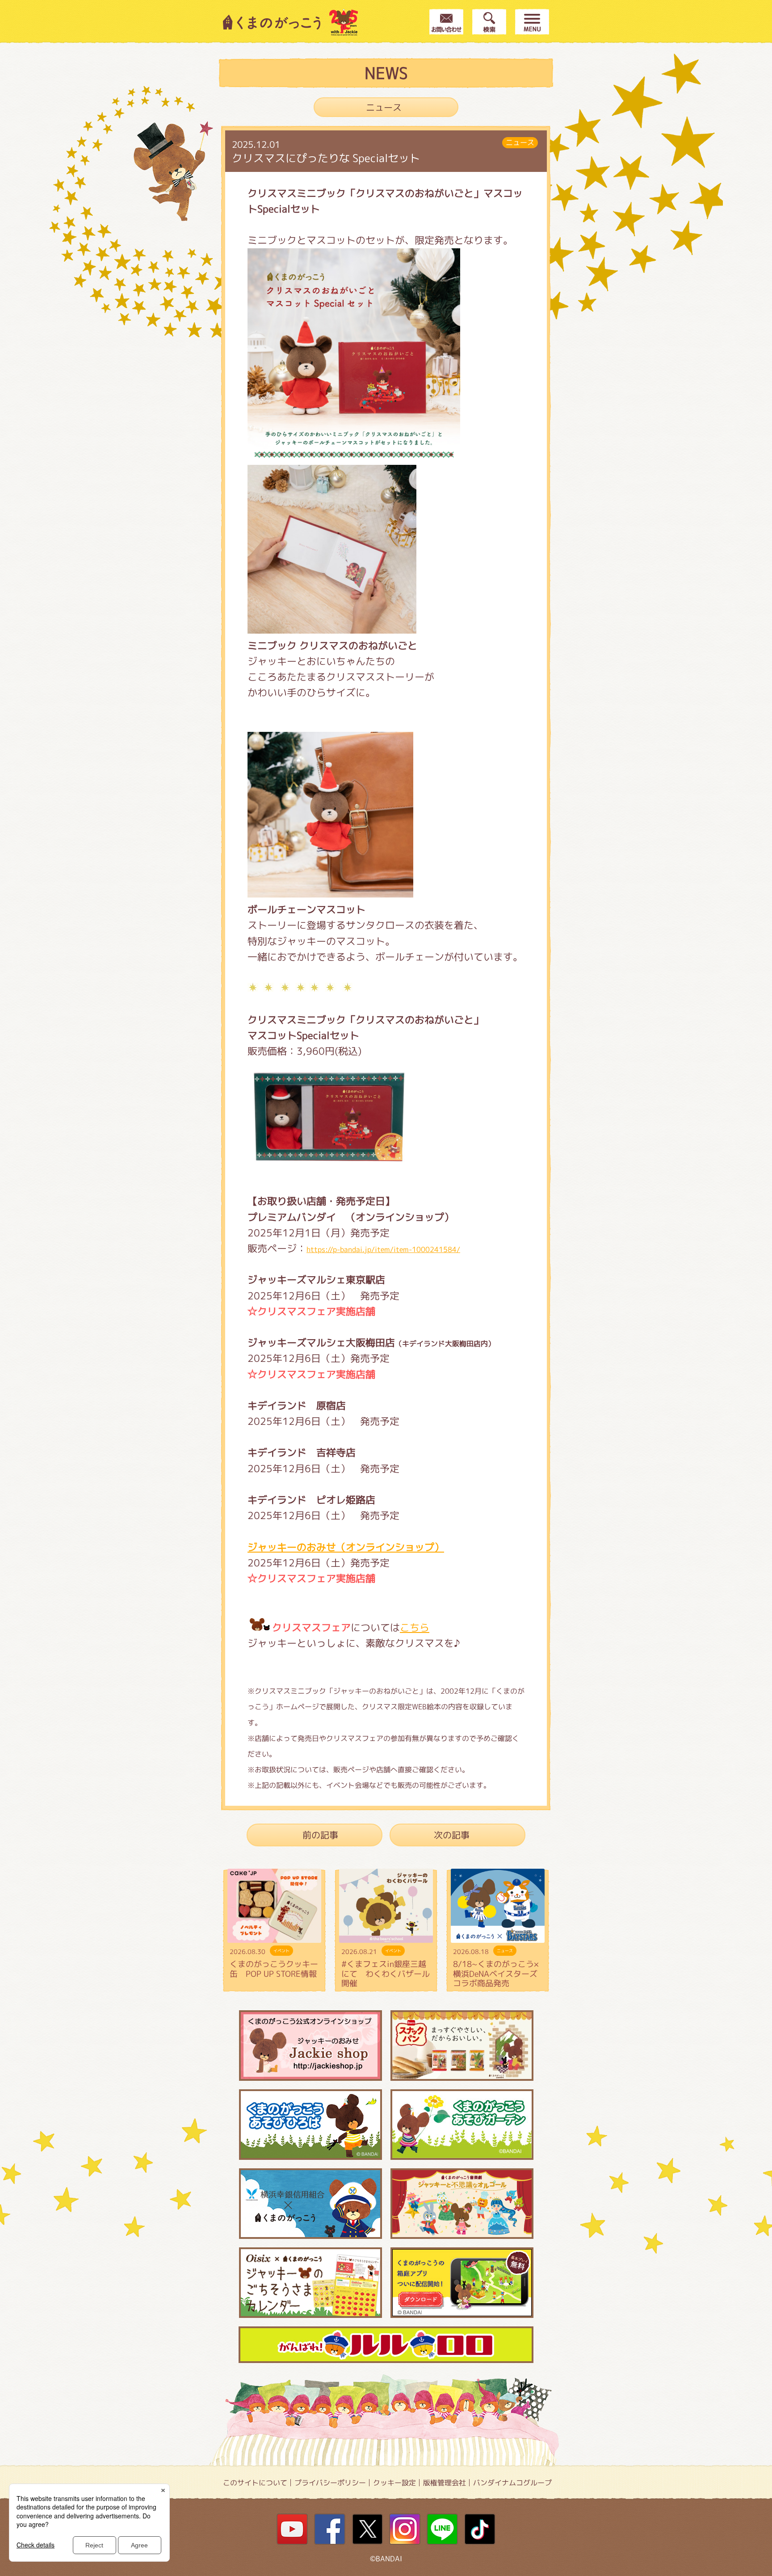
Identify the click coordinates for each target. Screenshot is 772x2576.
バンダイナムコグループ (512, 2483)
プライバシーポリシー (330, 2483)
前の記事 (320, 1835)
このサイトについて (255, 2483)
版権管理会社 (445, 2483)
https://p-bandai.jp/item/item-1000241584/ (383, 1249)
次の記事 (452, 1835)
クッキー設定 (394, 2483)
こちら (415, 1627)
